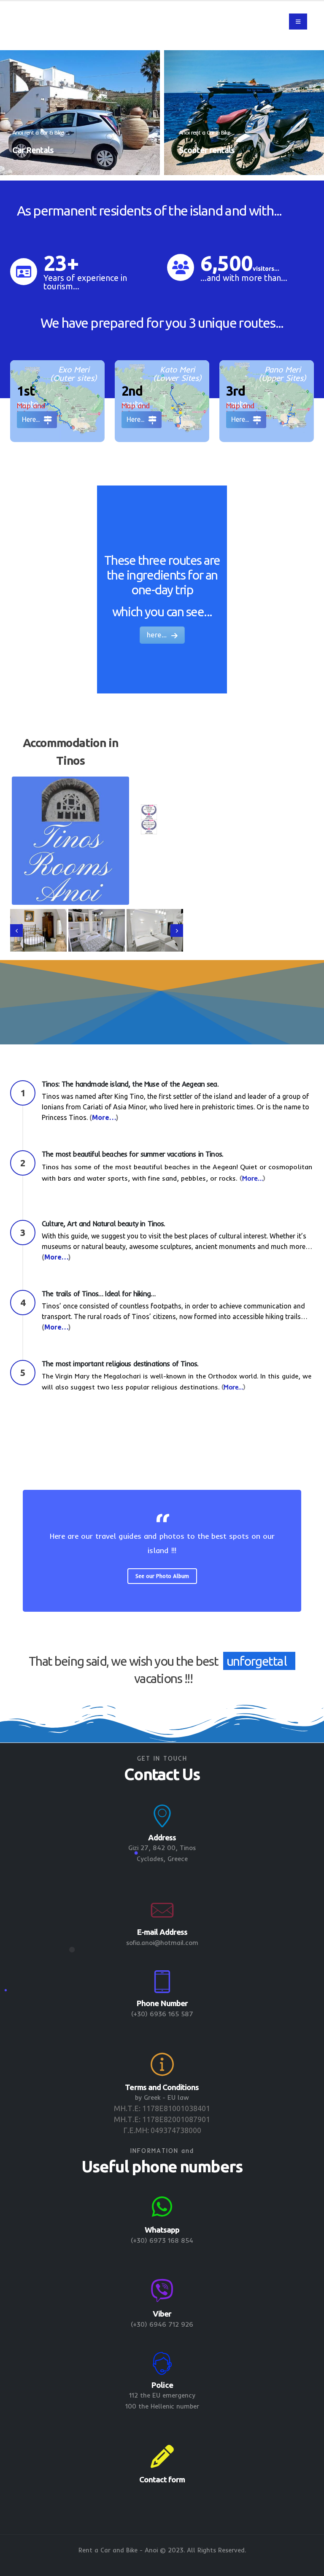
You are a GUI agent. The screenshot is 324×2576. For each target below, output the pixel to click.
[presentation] (16, 931)
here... (158, 635)
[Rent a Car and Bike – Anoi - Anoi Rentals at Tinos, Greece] (73, 22)
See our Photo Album (162, 1576)
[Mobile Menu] (298, 22)
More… (104, 1117)
